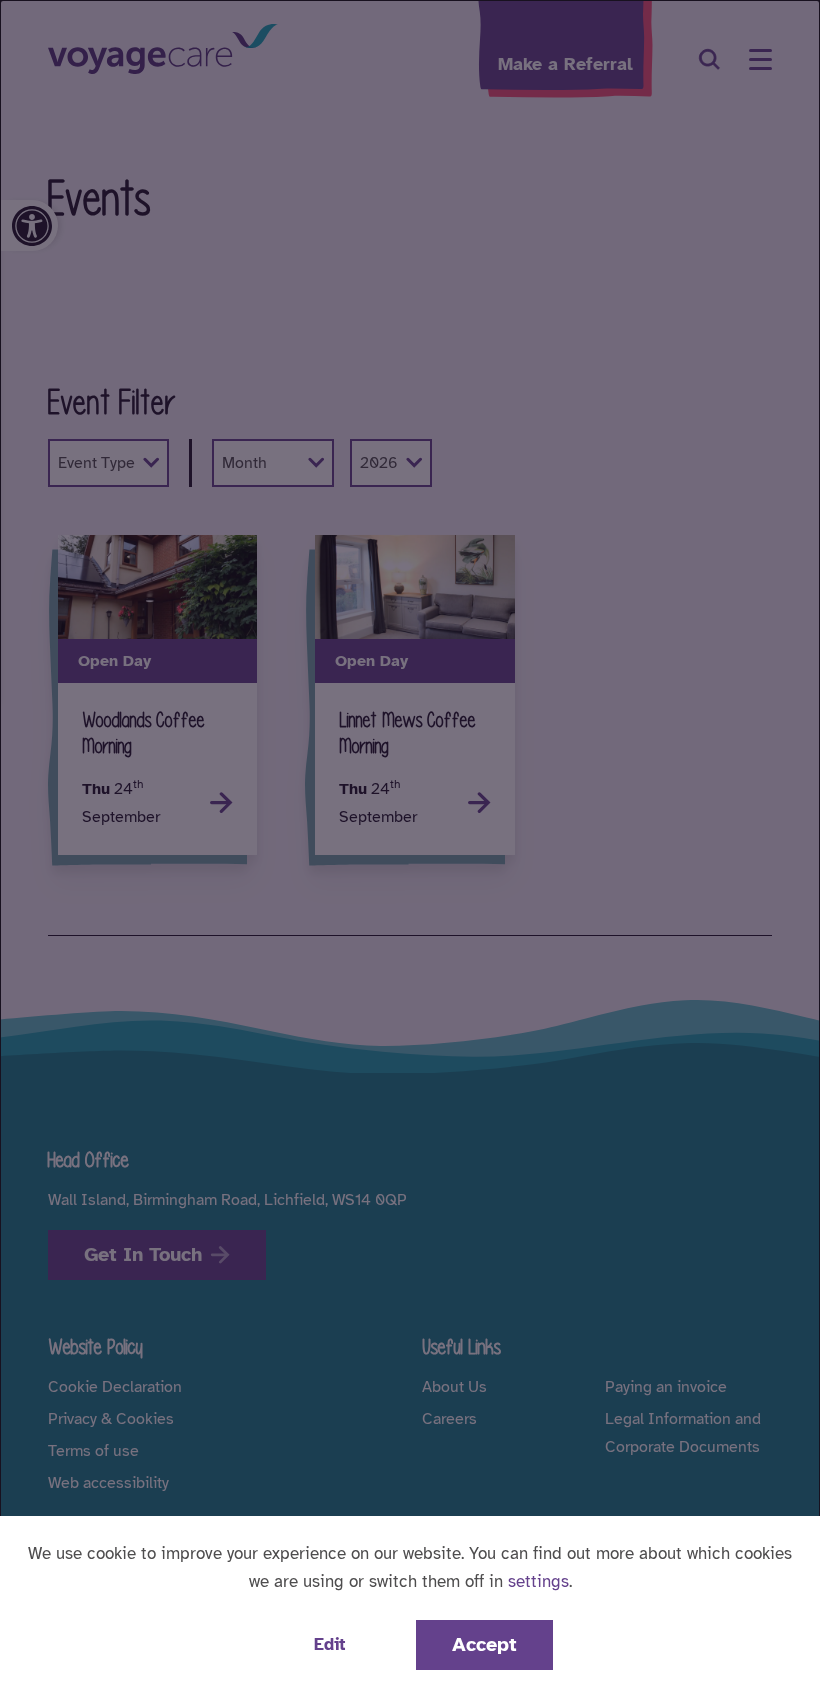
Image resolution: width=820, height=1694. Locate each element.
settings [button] (538, 1581)
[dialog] (410, 847)
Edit (329, 1644)
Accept (484, 1644)
